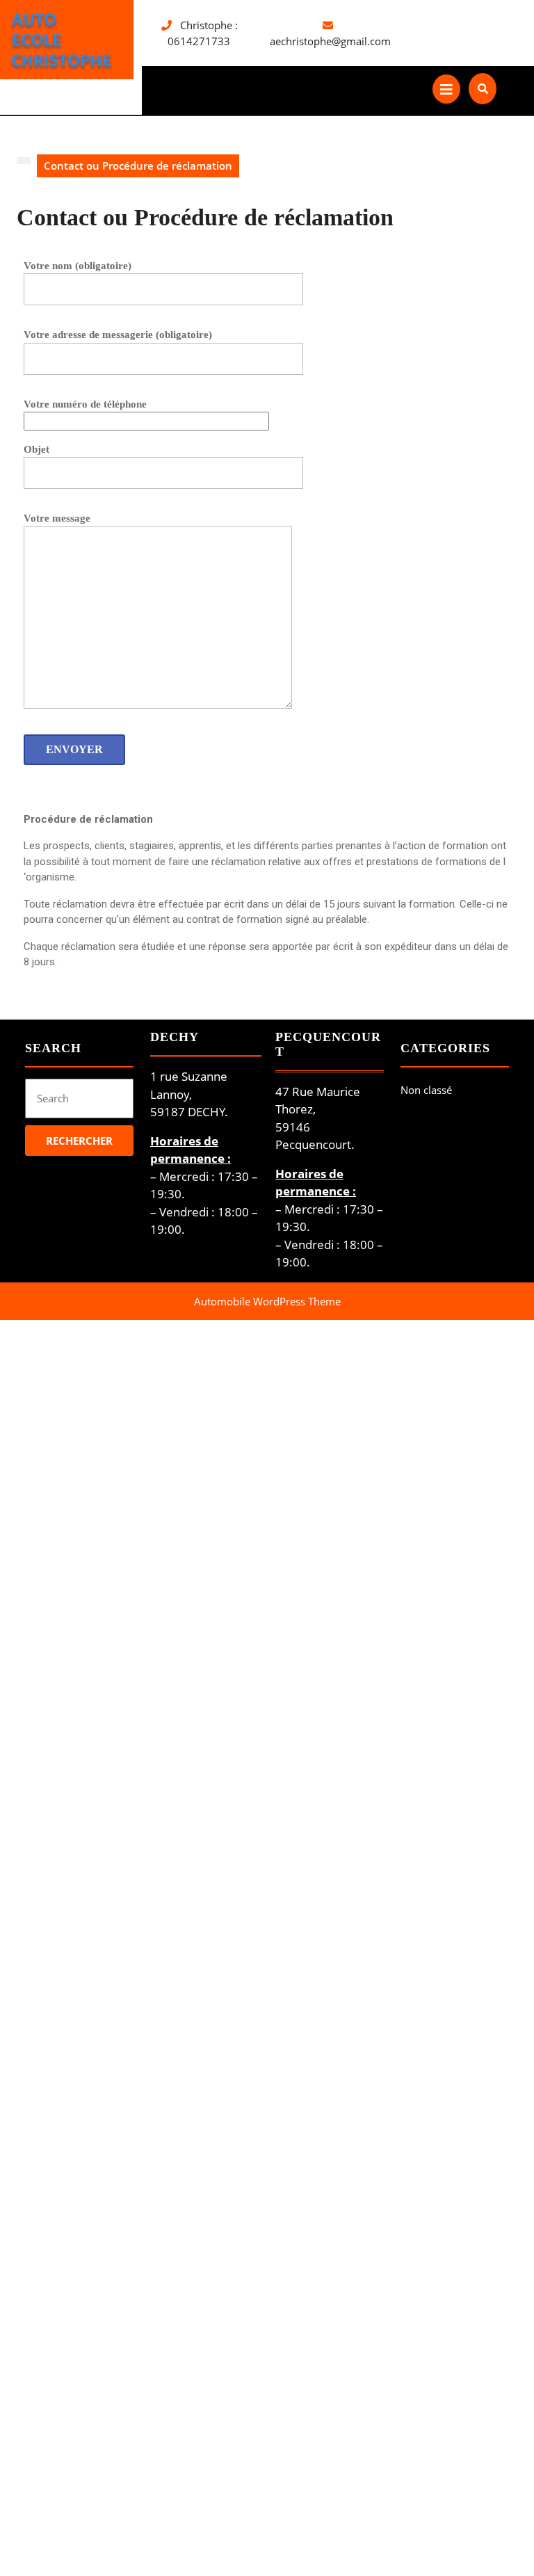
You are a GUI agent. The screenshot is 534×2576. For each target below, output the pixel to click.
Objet (37, 449)
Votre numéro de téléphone (85, 404)
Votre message (57, 518)
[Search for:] (79, 1100)
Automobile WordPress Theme (267, 1301)
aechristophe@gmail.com (330, 41)
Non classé (426, 1090)
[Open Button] (446, 89)
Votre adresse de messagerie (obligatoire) (118, 335)
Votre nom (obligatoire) (78, 266)
